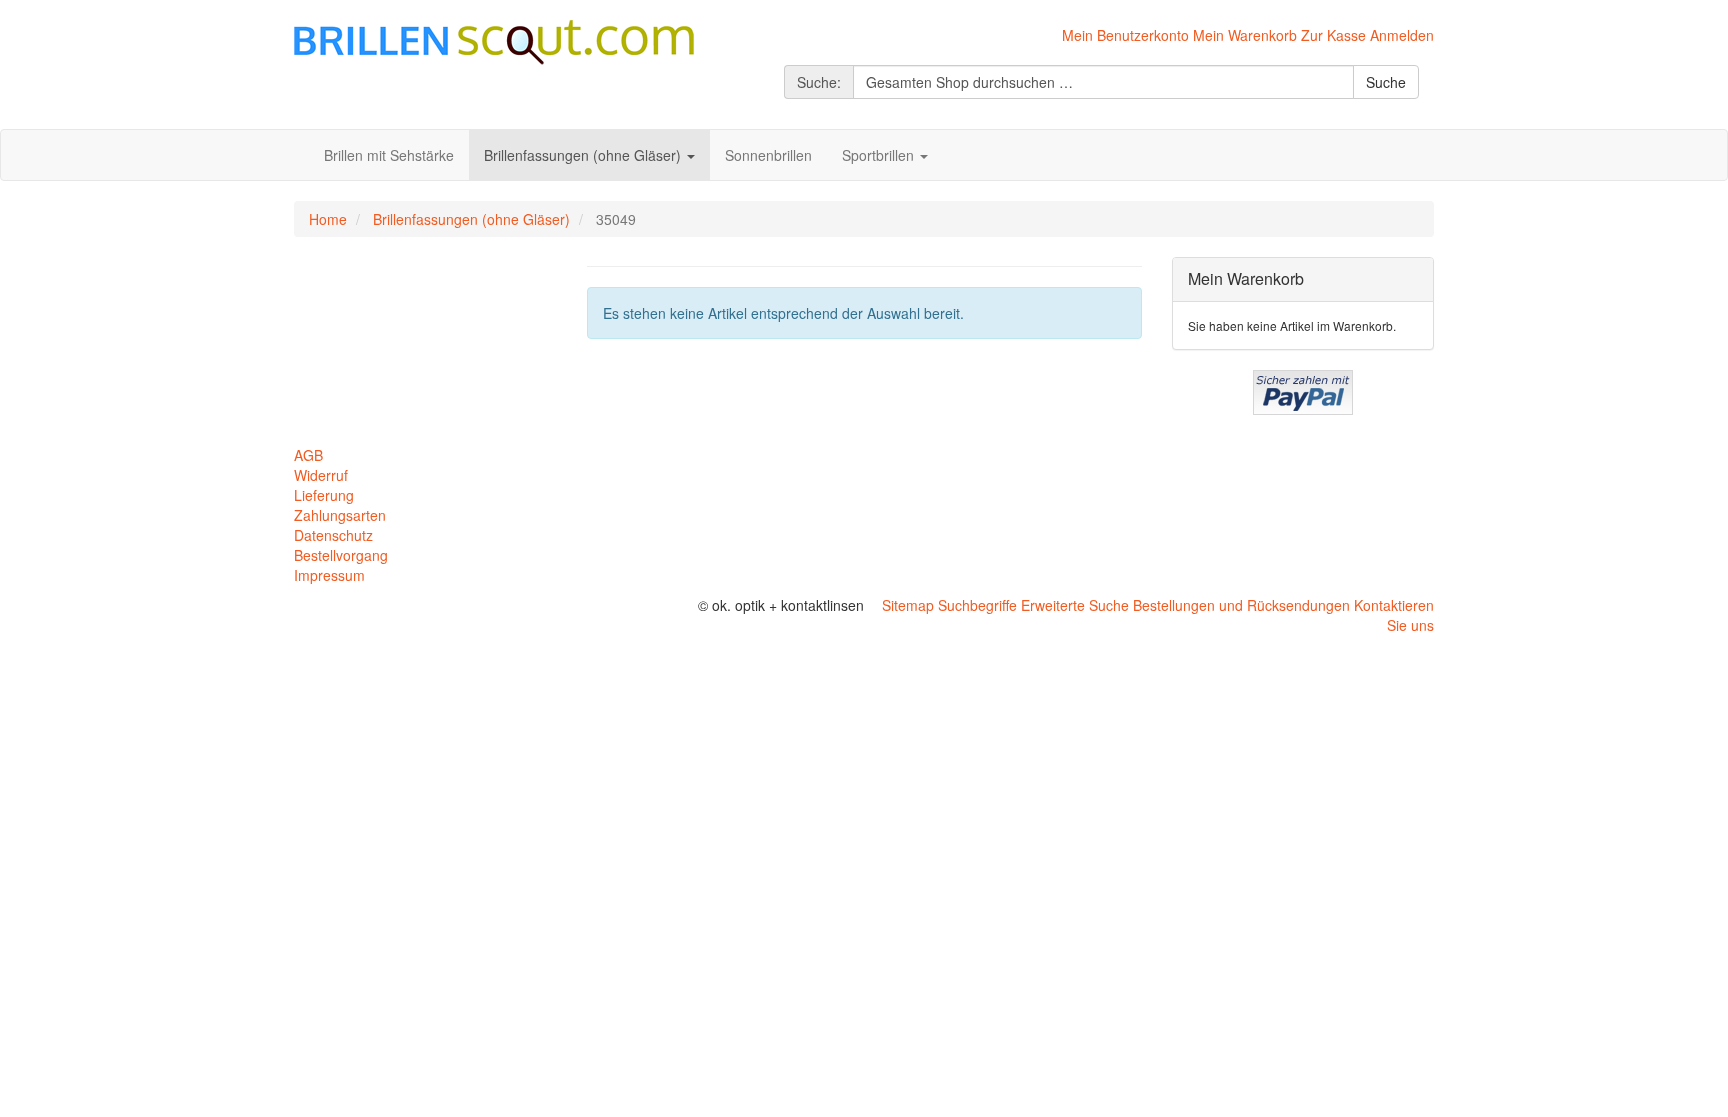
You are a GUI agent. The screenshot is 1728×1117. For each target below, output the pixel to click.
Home (328, 219)
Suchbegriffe (977, 605)
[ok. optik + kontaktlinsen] (494, 40)
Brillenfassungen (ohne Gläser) (471, 219)
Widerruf (321, 475)
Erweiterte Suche (1075, 605)
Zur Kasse (1333, 35)
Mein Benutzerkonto (1125, 35)
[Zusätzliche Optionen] (1303, 390)
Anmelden (1402, 35)
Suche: (819, 82)
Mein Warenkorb (1245, 35)
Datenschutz (333, 535)
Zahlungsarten (340, 515)
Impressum (329, 575)
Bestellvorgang (341, 555)
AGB (308, 455)
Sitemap (908, 605)
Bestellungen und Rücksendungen (1241, 605)
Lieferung (324, 495)
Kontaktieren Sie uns (1394, 615)
